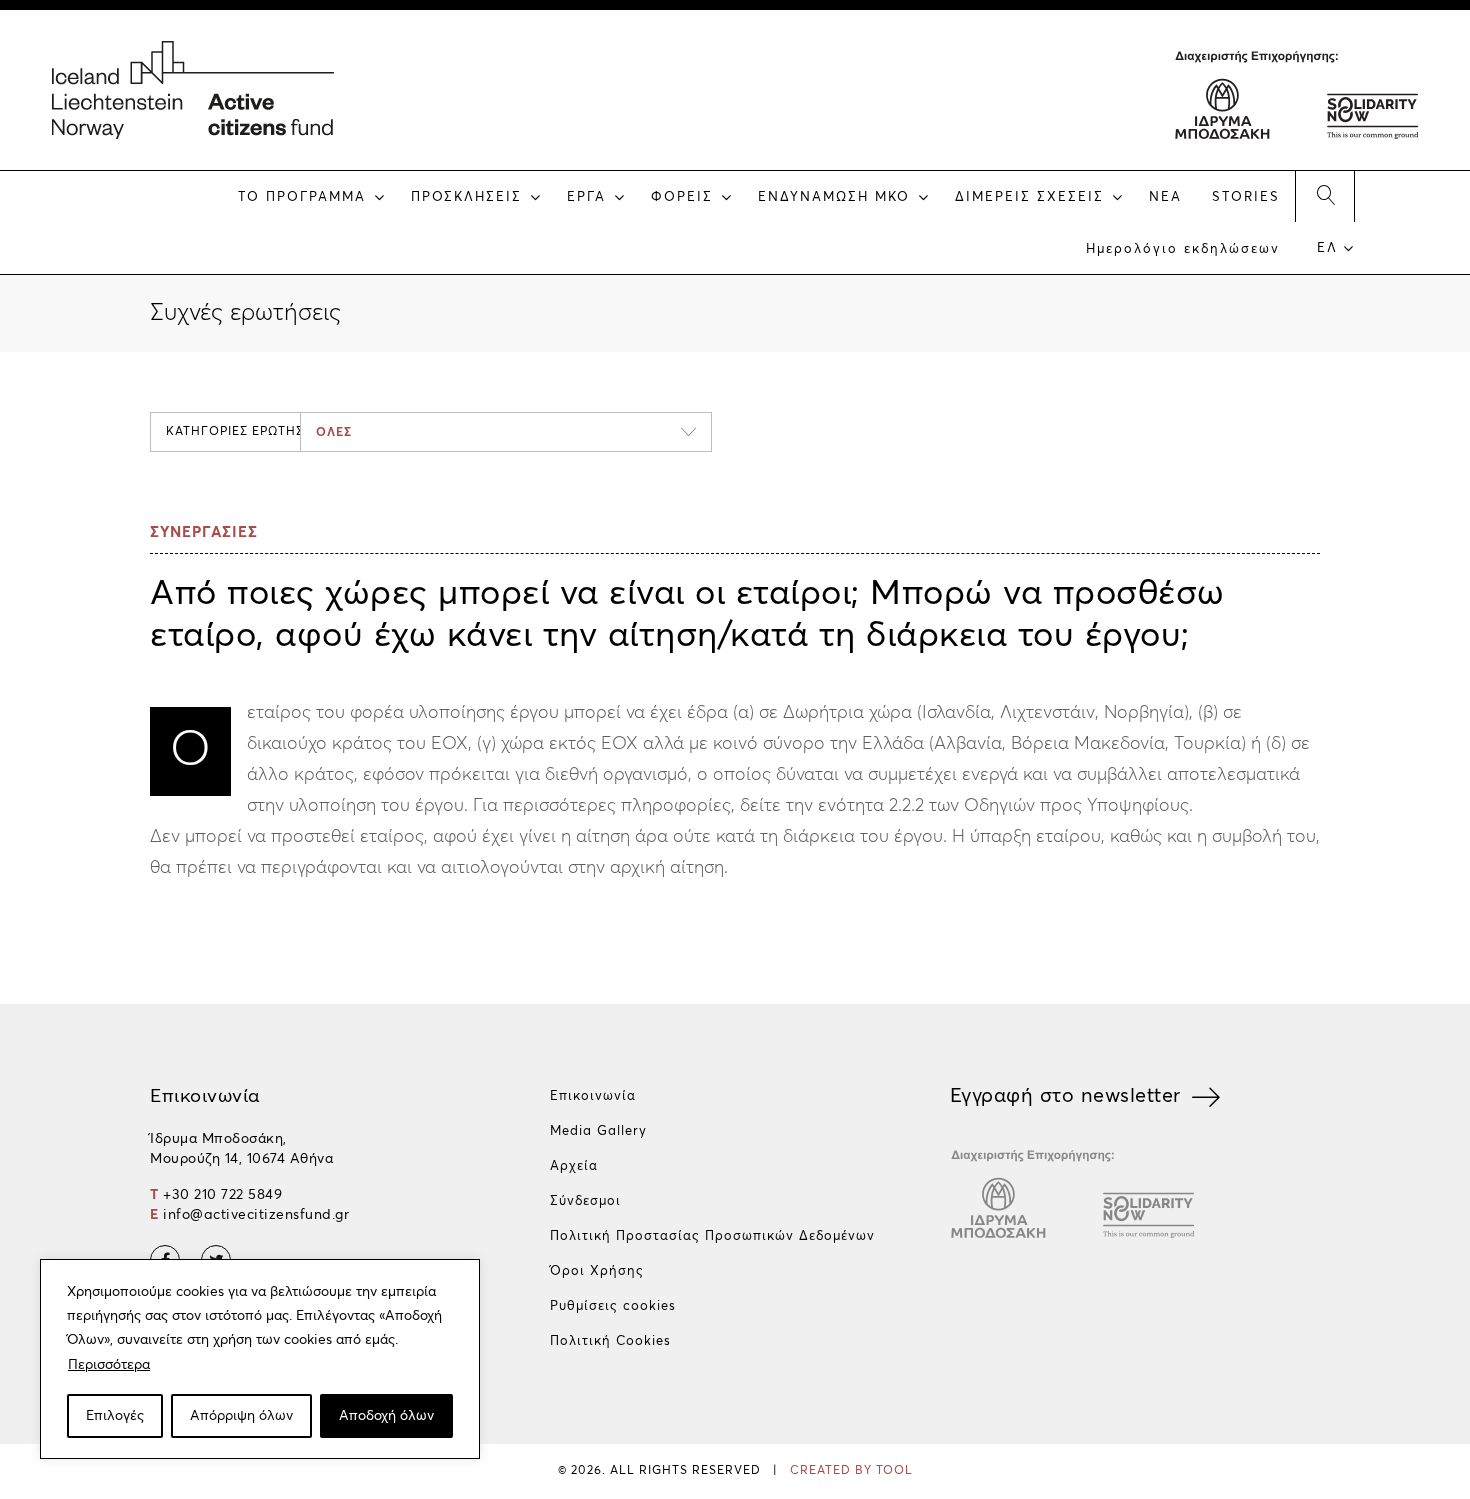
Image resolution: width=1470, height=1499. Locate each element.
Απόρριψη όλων (241, 1416)
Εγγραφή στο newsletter (1065, 1096)
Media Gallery (598, 1131)
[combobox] (506, 432)
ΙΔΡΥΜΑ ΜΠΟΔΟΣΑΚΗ (1223, 105)
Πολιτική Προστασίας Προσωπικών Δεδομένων (712, 1236)
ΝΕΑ (1165, 197)
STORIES (1246, 197)
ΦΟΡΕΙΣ (682, 197)
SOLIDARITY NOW (1371, 105)
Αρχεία (574, 1166)
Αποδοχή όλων (386, 1416)
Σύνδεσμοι (585, 1201)
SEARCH (1325, 196)
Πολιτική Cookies (610, 1341)
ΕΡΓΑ (586, 197)
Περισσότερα (109, 1365)
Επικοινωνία (593, 1096)
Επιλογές (115, 1416)
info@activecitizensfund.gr (256, 1215)
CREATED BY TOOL (851, 1471)
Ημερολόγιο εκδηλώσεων (1183, 249)
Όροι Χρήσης (597, 1271)
